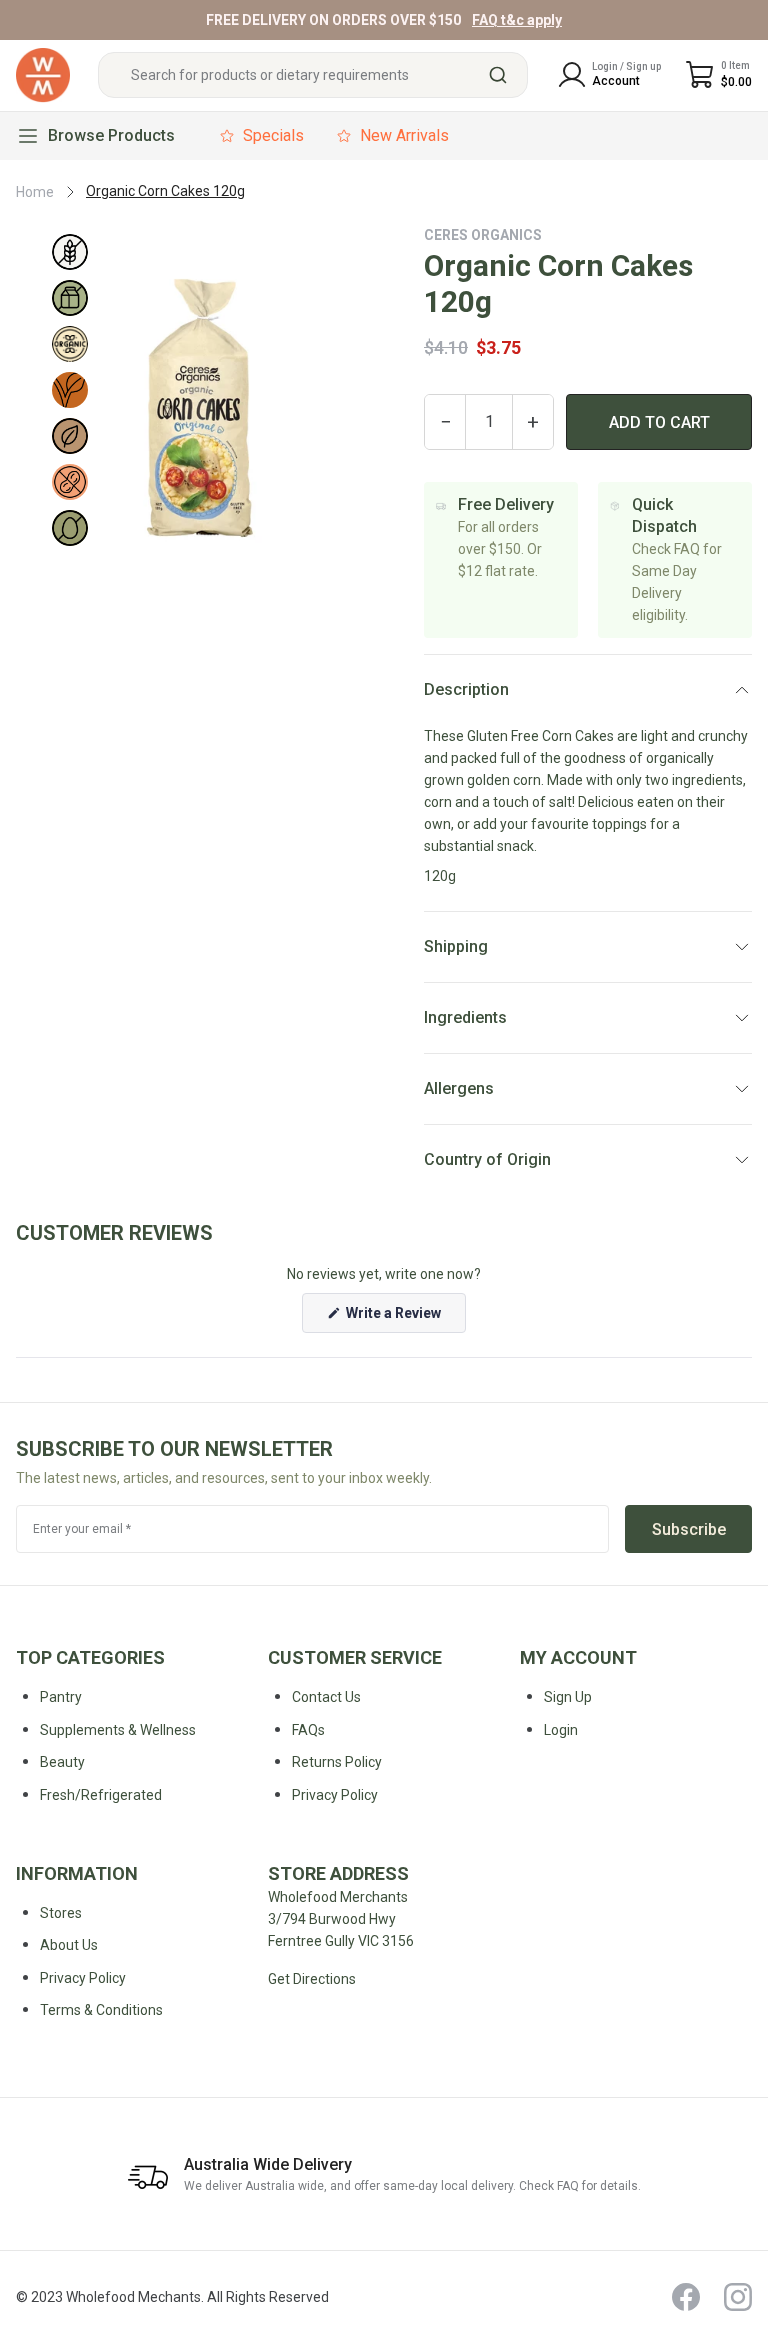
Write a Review (404, 1318)
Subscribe (689, 1529)
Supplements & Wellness (118, 1730)
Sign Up (568, 1697)
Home (35, 192)
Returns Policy (337, 1762)
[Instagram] (738, 2297)
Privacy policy (335, 1795)
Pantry (61, 1697)
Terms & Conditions (101, 2010)
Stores (61, 1913)
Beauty (62, 1762)
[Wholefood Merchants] (43, 75)
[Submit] (505, 75)
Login (561, 1730)
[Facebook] (686, 2297)
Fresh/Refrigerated (101, 1795)
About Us (69, 1945)
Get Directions (312, 1979)
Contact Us (326, 1697)
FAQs (308, 1730)
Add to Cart (659, 422)
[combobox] (313, 75)
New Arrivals (404, 135)
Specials (273, 135)
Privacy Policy (83, 1978)
